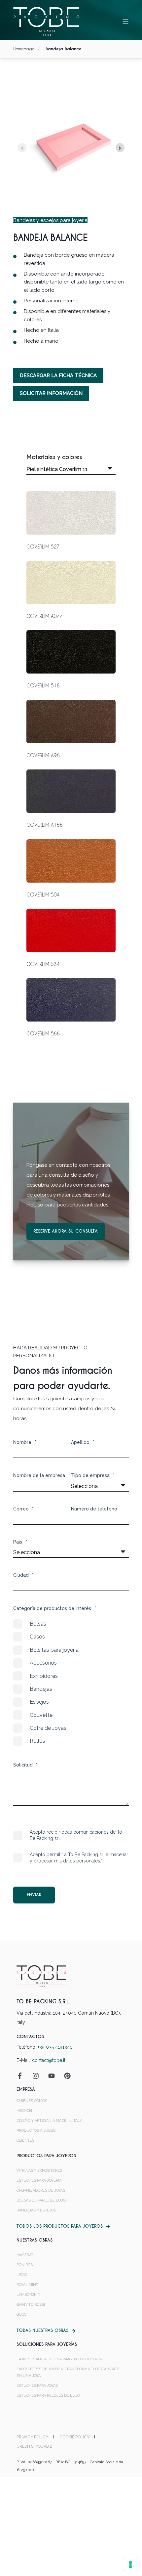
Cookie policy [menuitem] (74, 2437)
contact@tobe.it (49, 2060)
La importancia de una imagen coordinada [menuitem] (59, 2359)
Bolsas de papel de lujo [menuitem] (41, 2200)
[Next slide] (120, 148)
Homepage (24, 49)
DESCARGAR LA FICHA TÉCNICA (58, 375)
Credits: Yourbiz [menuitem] (35, 2446)
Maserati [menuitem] (25, 2255)
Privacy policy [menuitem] (32, 2437)
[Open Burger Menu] (125, 22)
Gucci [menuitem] (22, 2314)
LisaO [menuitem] (22, 2275)
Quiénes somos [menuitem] (32, 2101)
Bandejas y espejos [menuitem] (36, 2210)
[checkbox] (71, 1682)
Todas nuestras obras (42, 2330)
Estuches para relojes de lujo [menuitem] (48, 2396)
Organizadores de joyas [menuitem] (41, 2190)
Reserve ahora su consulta (66, 1231)
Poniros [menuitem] (25, 2265)
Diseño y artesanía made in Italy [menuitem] (49, 2121)
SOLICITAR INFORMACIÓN (51, 393)
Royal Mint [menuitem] (27, 2285)
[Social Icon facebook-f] (22, 2076)
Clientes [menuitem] (25, 2140)
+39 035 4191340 (55, 2047)
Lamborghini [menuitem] (29, 2295)
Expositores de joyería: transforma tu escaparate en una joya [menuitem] (68, 2372)
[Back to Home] (46, 21)
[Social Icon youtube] (52, 2076)
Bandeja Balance (64, 49)
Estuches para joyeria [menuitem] (39, 2181)
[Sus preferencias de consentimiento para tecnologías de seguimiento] (130, 2564)
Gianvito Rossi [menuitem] (31, 2305)
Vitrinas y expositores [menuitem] (39, 2171)
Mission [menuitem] (24, 2111)
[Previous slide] (22, 148)
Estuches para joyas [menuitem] (37, 2386)
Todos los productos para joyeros (60, 2226)
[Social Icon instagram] (36, 2076)
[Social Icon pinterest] (65, 2076)
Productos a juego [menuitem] (36, 2131)
